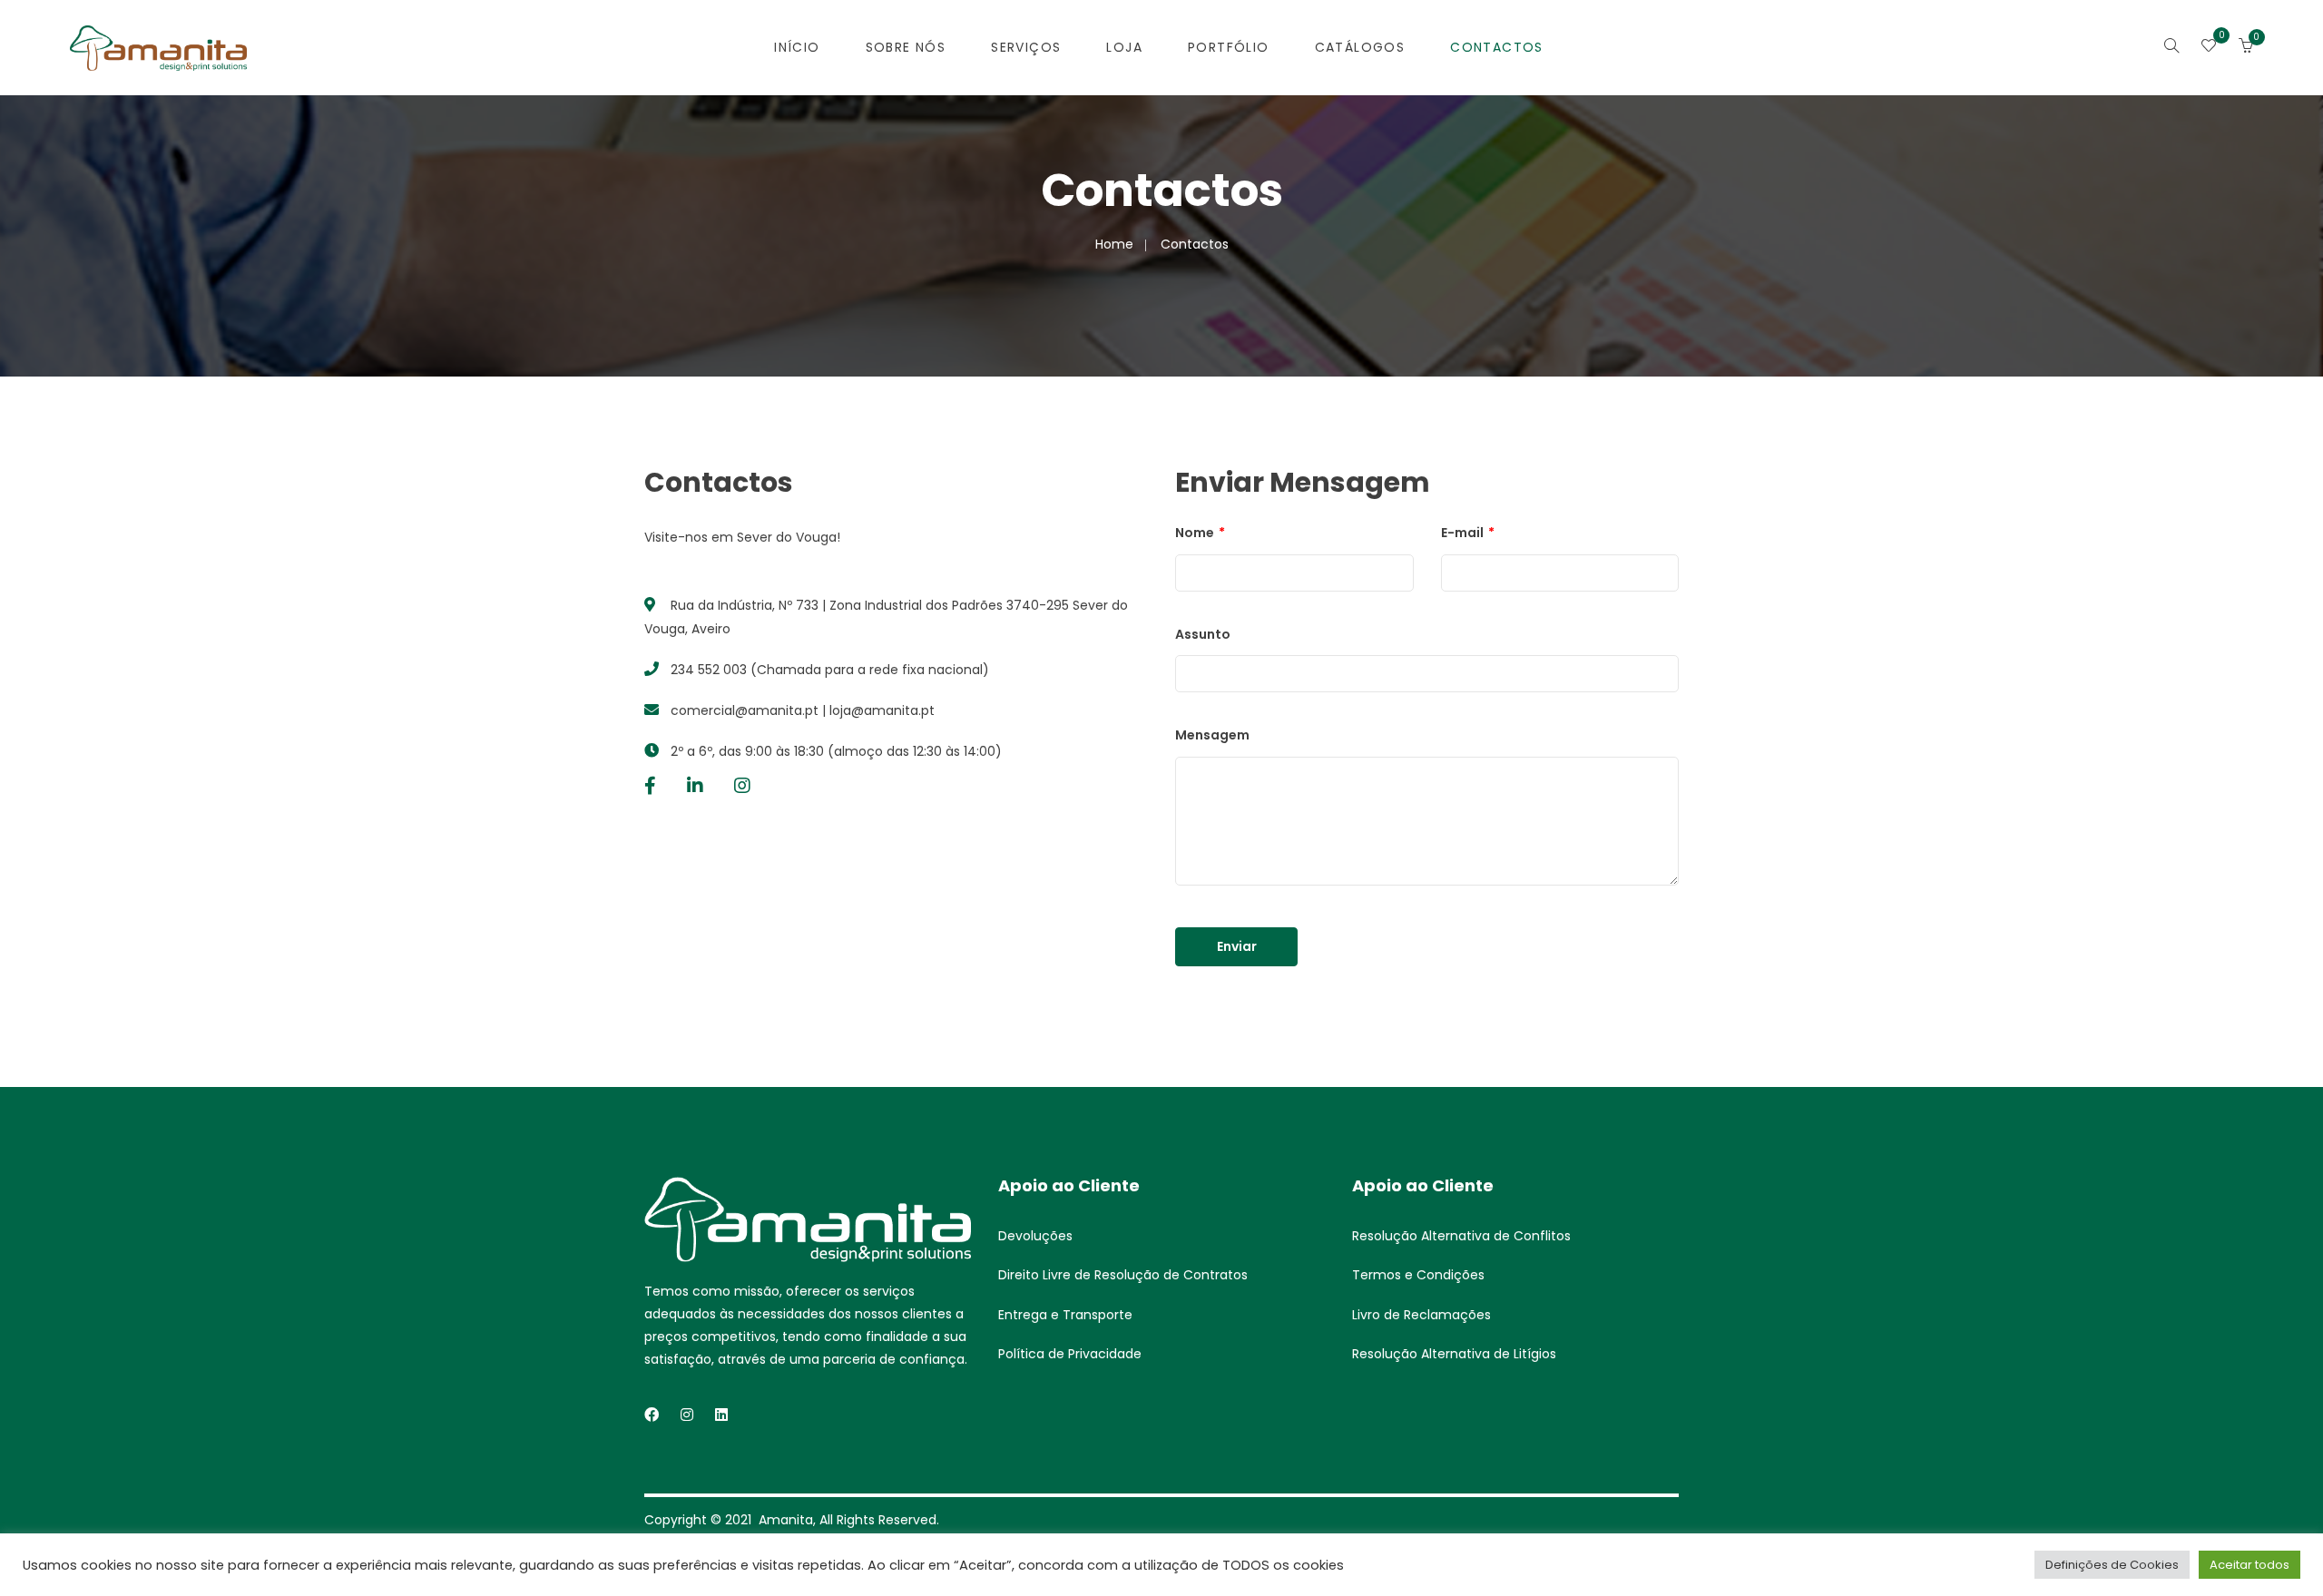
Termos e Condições (1418, 1275)
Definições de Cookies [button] (2112, 1565)
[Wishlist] (2209, 47)
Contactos (1497, 47)
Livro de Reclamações (1421, 1315)
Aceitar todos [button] (2249, 1565)
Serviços (1026, 47)
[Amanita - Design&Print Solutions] (158, 46)
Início (797, 47)
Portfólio (1229, 47)
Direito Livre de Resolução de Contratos (1123, 1275)
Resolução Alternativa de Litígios (1454, 1354)
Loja (1124, 47)
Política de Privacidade (1070, 1354)
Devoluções (1035, 1236)
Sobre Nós (906, 47)
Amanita (786, 1520)
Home (1114, 244)
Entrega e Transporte (1065, 1315)
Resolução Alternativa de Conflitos (1461, 1236)
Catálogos (1360, 47)
